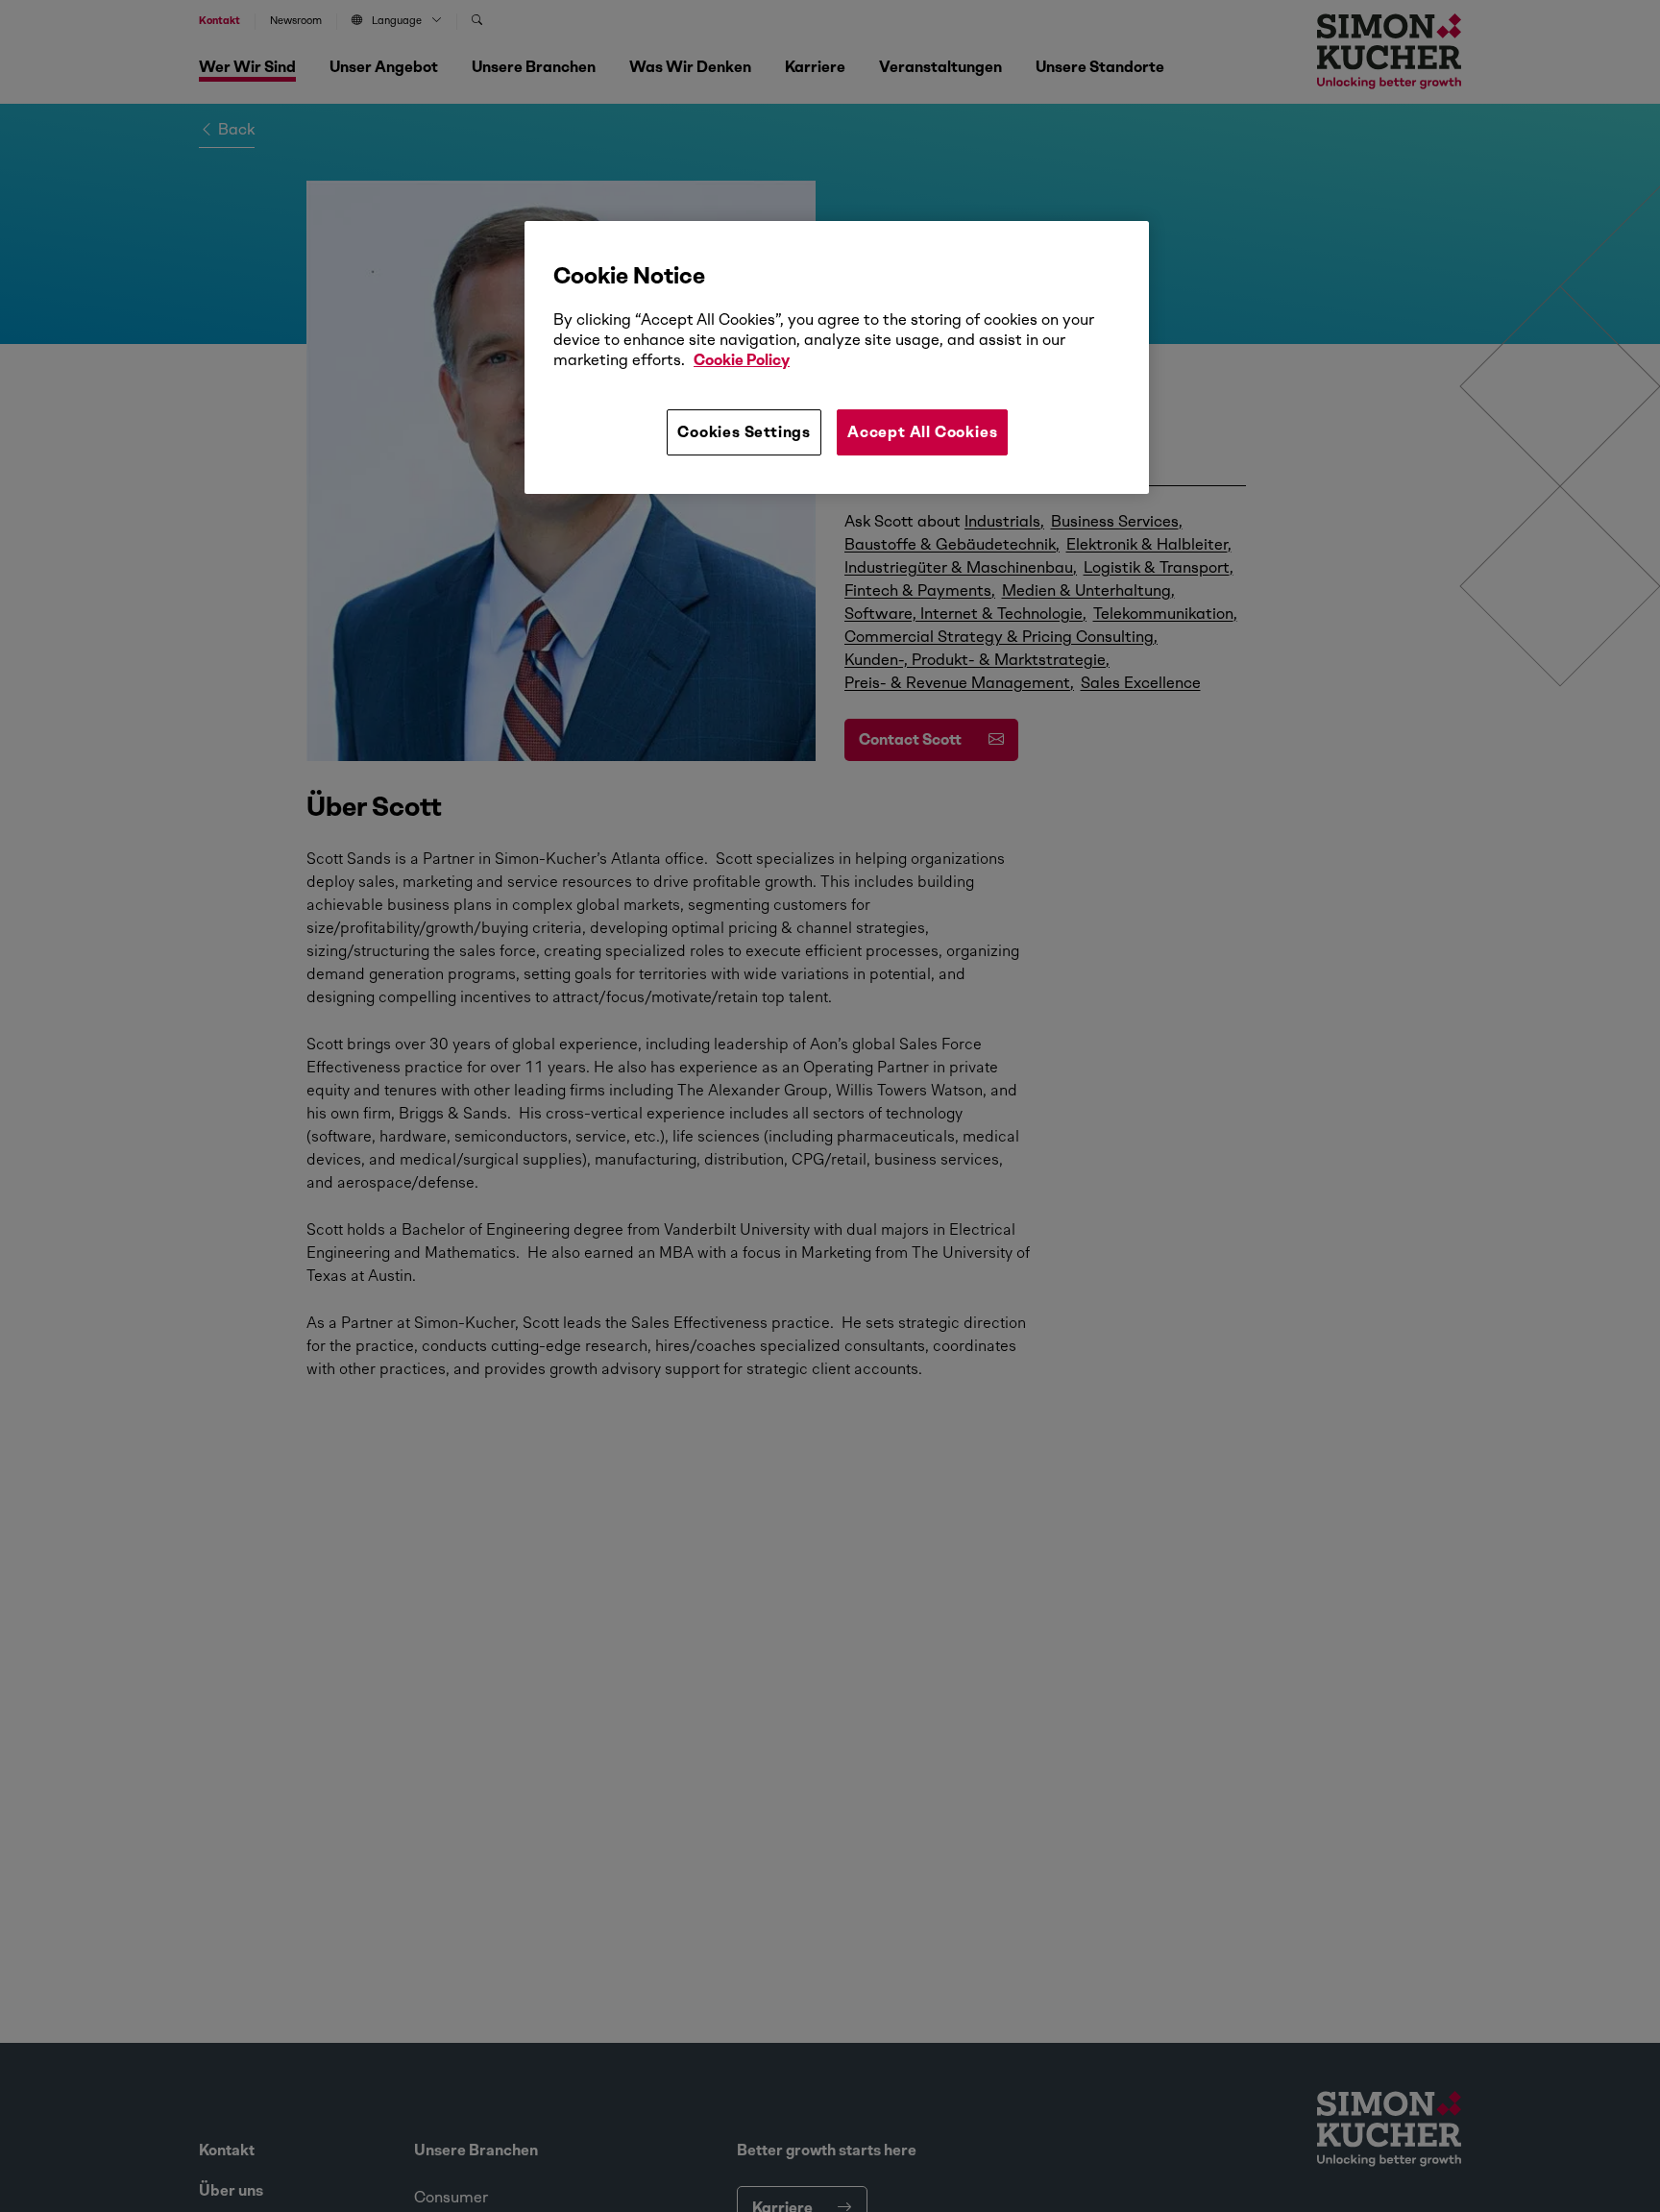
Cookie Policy (742, 360)
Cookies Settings (744, 432)
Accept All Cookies (922, 432)
